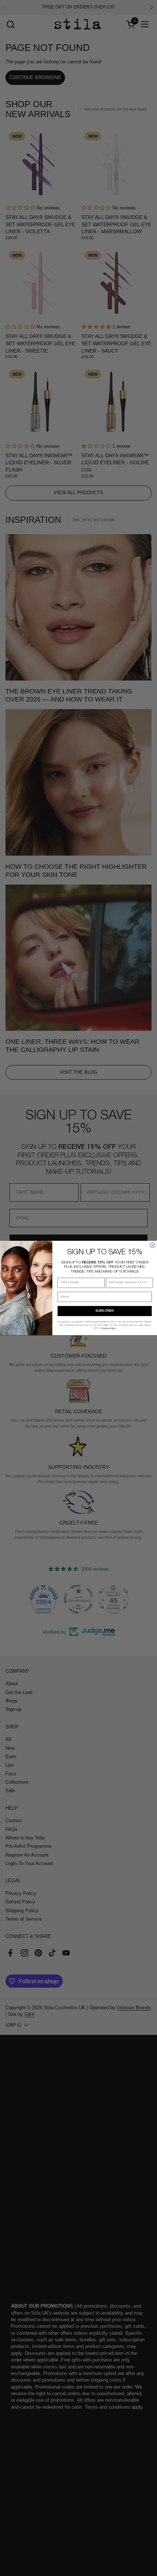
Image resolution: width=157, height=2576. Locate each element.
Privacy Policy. (109, 1328)
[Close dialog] (152, 1245)
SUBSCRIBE (105, 1311)
